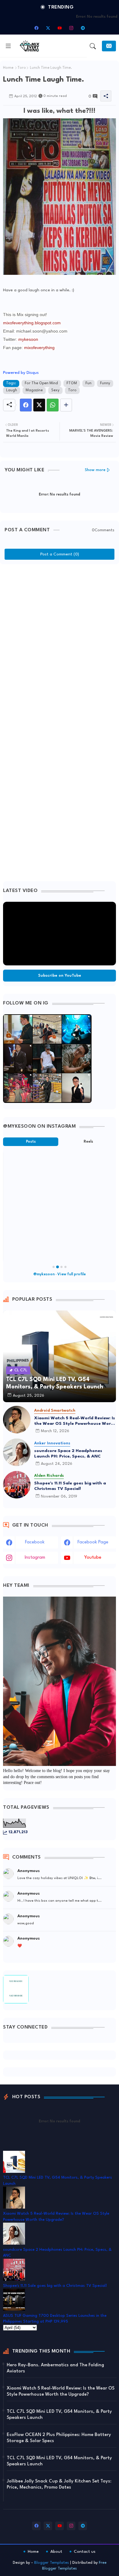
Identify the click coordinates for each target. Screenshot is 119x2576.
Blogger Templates (52, 2563)
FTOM (72, 383)
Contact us (85, 2552)
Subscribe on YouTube (60, 976)
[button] (93, 46)
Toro (22, 68)
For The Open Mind (41, 383)
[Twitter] (39, 405)
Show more (95, 470)
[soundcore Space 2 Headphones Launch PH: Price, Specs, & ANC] (17, 1452)
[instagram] (71, 28)
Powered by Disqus (21, 373)
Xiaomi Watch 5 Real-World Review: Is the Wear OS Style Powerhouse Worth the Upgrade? (75, 1421)
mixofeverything (39, 348)
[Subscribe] (109, 46)
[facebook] (36, 28)
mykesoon (28, 339)
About (56, 2552)
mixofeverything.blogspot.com (32, 323)
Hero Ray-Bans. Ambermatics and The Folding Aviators (55, 2368)
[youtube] (60, 28)
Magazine (34, 390)
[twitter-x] (48, 28)
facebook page (93, 1542)
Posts (31, 1142)
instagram (35, 1558)
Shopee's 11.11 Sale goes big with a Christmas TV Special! (70, 1486)
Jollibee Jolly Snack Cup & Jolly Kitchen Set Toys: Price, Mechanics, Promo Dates (59, 2484)
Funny (105, 383)
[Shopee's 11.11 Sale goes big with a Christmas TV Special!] (17, 1485)
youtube (93, 1558)
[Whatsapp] (53, 405)
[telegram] (83, 28)
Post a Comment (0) (60, 554)
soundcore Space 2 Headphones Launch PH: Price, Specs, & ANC (68, 1454)
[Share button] (66, 405)
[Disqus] (60, 644)
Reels (88, 1142)
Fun (88, 383)
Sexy (55, 390)
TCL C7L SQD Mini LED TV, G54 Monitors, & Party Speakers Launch (59, 2415)
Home (8, 68)
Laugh (12, 390)
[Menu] (8, 46)
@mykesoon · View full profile (60, 1274)
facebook (35, 1542)
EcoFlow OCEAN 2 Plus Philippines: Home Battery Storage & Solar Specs (59, 2438)
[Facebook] (26, 405)
